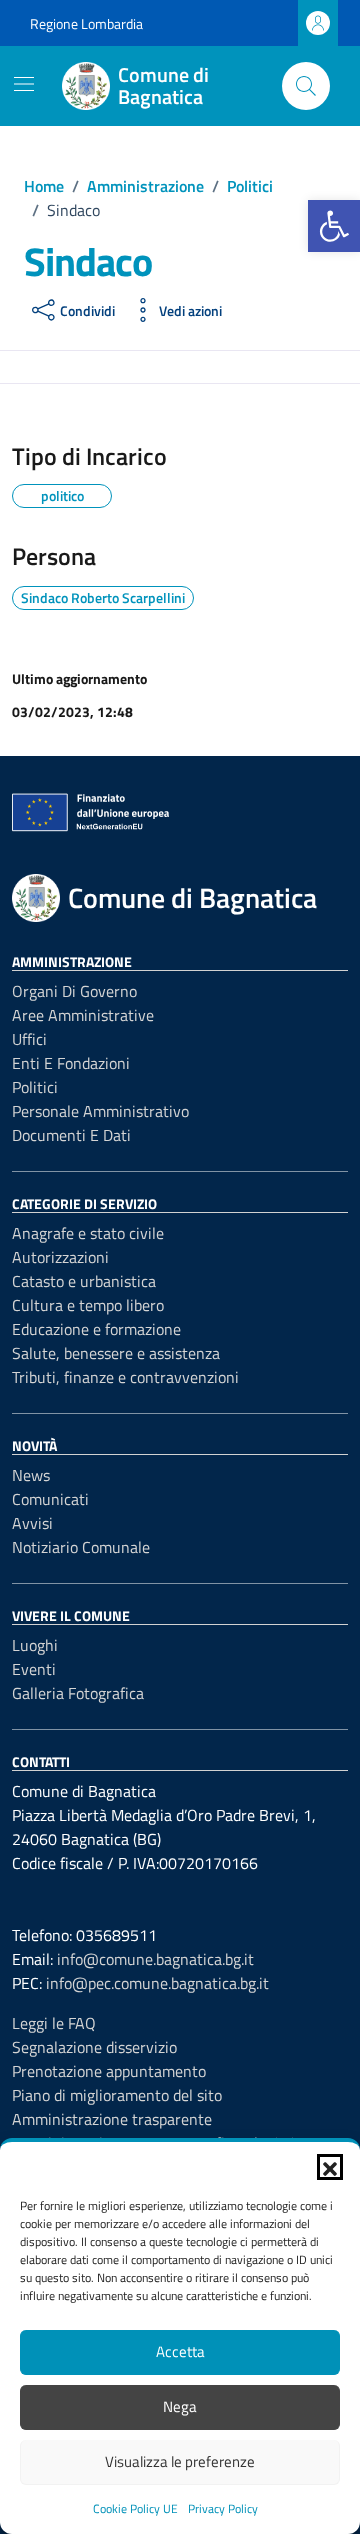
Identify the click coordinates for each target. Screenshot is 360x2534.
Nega (180, 2406)
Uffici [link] (29, 1039)
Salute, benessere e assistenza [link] (116, 1353)
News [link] (31, 1475)
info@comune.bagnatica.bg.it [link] (155, 1959)
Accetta (180, 2351)
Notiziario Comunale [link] (81, 1547)
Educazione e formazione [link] (96, 1329)
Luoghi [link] (35, 1645)
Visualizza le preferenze (180, 2461)
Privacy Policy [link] (223, 2508)
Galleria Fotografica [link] (78, 1693)
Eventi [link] (34, 1669)
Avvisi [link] (32, 1523)
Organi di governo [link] (74, 991)
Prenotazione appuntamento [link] (109, 2071)
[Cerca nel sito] (306, 86)
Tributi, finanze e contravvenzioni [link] (125, 1377)
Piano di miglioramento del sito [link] (117, 2095)
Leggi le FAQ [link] (54, 2023)
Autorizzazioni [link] (60, 1257)
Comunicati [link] (50, 1499)
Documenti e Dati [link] (71, 1135)
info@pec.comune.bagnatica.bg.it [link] (157, 1983)
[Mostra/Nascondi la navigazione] (24, 84)
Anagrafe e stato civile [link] (88, 1233)
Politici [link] (35, 1087)
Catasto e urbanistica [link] (84, 1281)
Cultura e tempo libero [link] (88, 1305)
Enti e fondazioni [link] (71, 1063)
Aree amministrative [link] (83, 1015)
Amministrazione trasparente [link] (112, 2119)
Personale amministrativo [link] (100, 1111)
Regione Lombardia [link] (86, 23)
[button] (330, 2167)
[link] (334, 226)
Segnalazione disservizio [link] (94, 2047)
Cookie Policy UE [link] (135, 2508)
